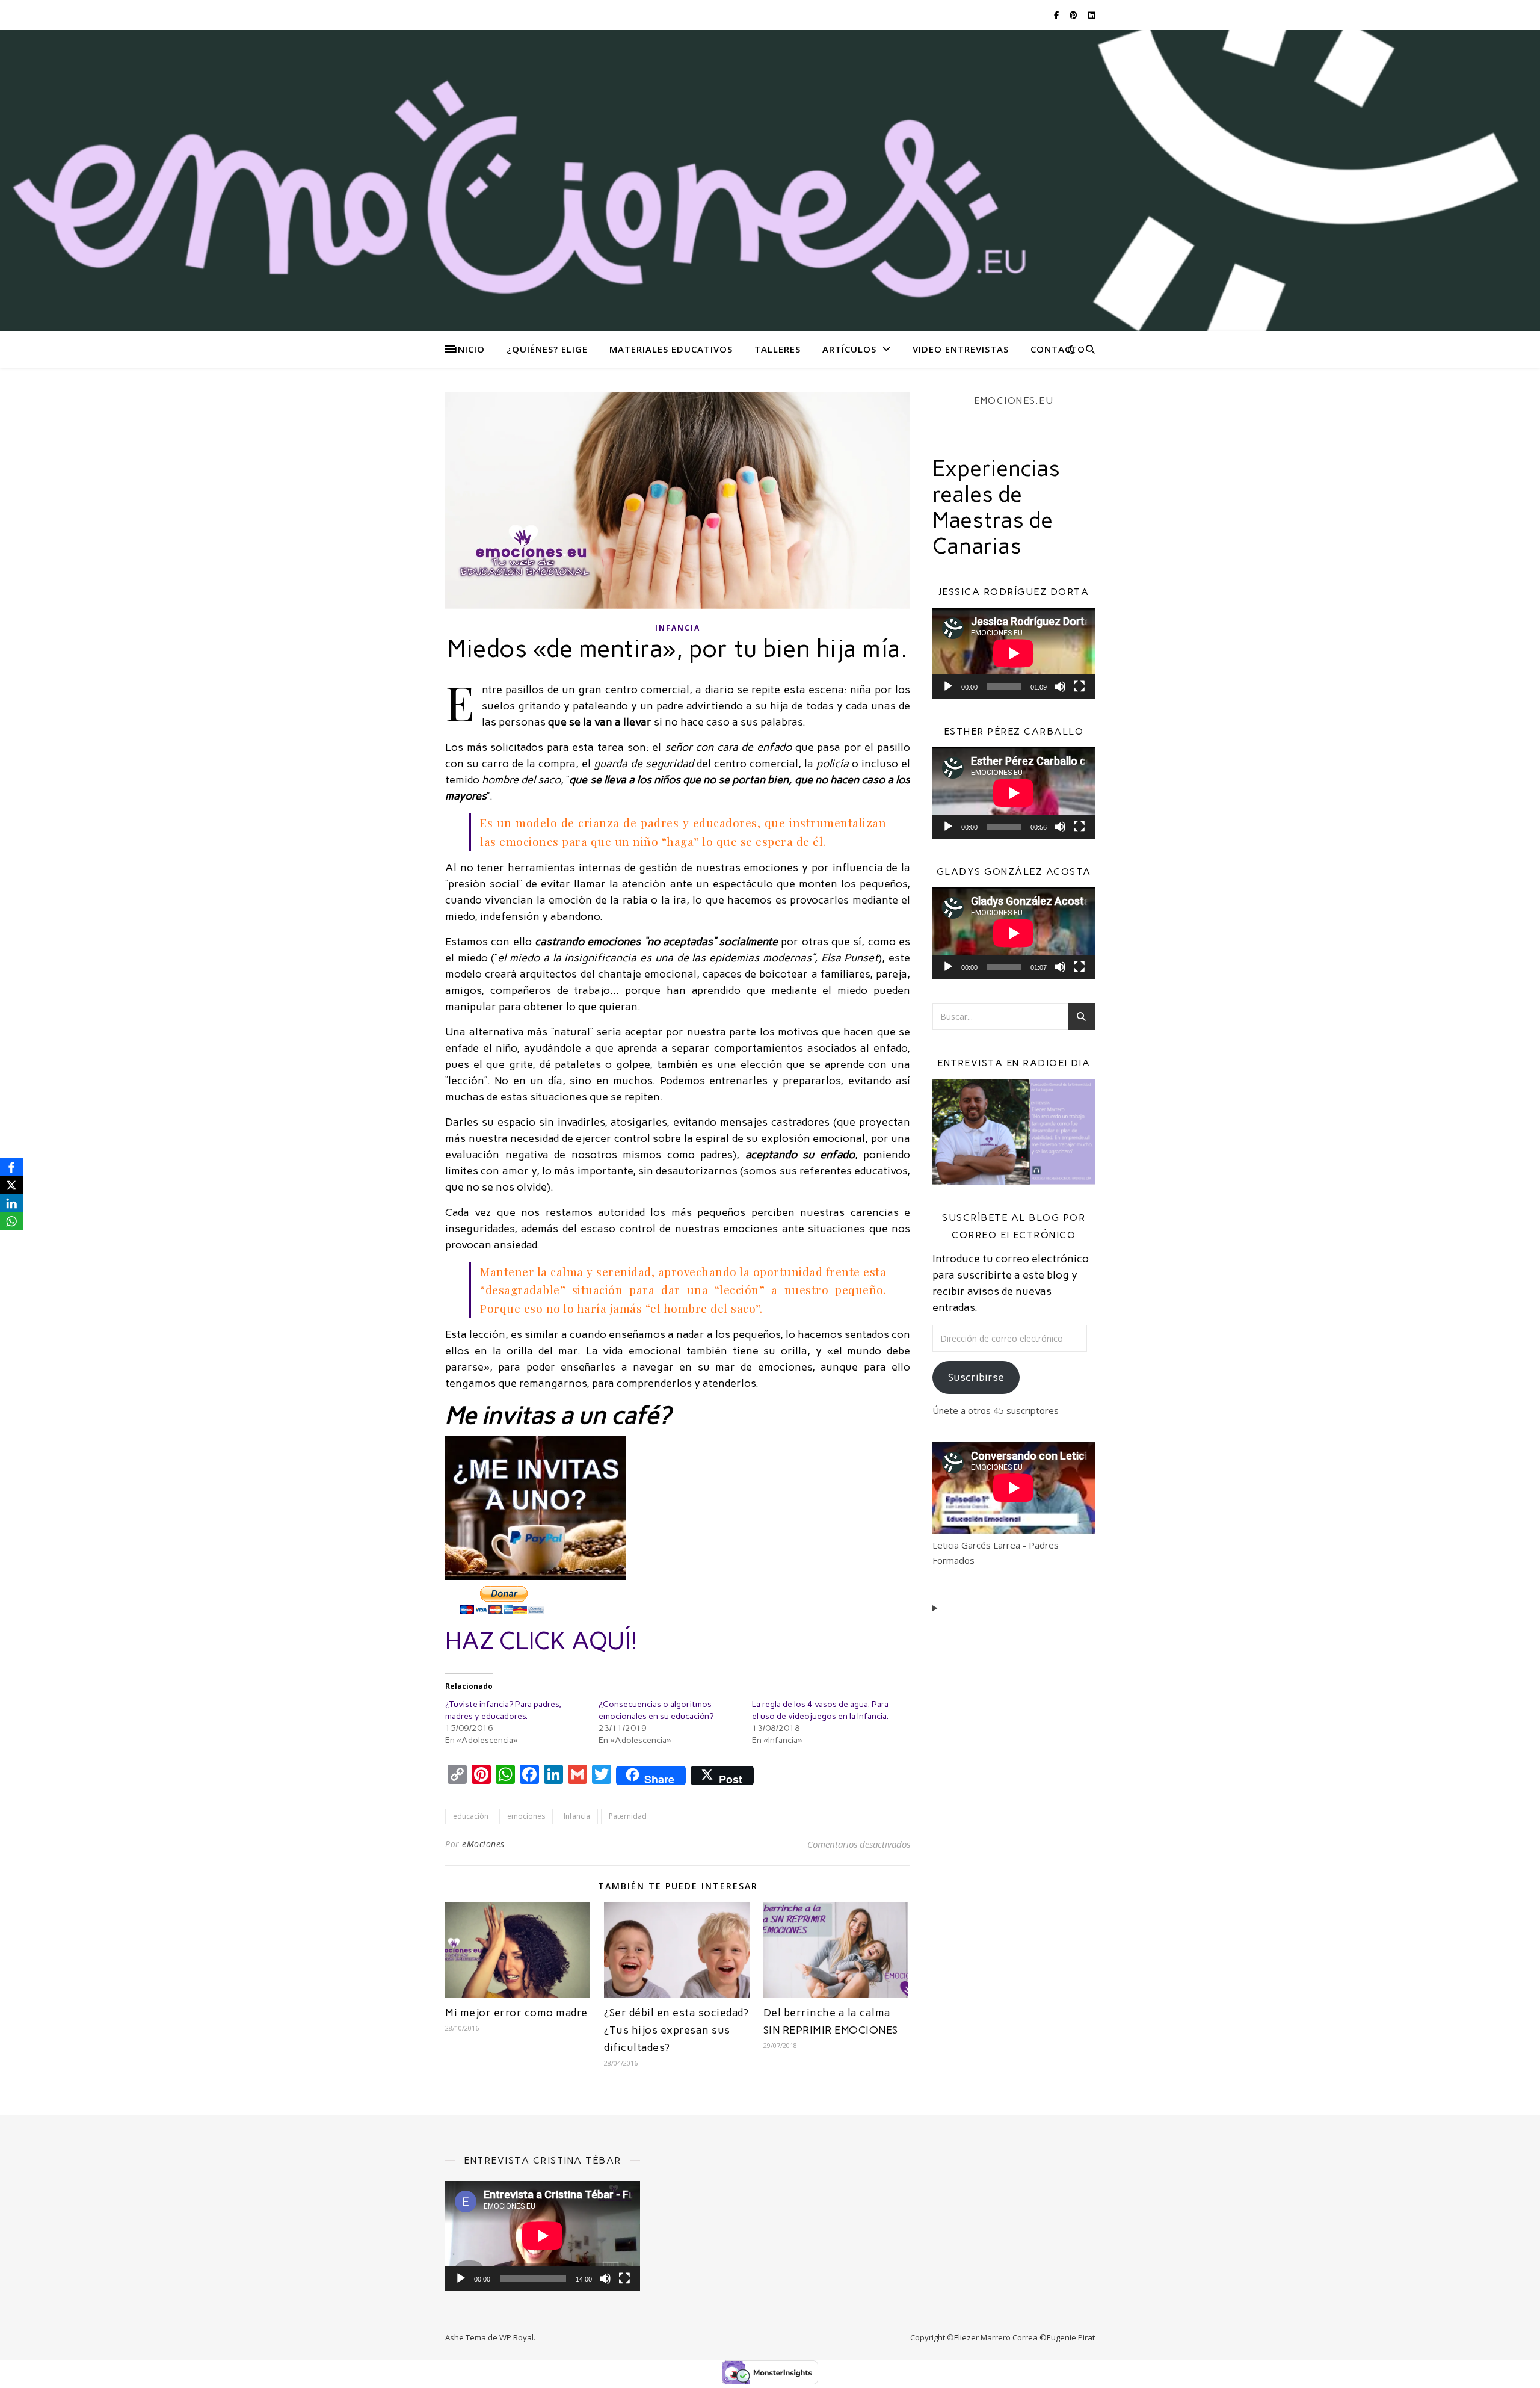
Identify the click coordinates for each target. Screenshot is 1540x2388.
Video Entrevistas (961, 349)
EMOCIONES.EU (1014, 400)
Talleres (778, 349)
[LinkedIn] (11, 1203)
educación (471, 1816)
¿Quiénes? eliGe (547, 349)
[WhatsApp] (11, 1221)
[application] (1014, 653)
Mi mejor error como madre (516, 2013)
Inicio (470, 349)
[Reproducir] (948, 686)
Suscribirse (976, 1377)
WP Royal (516, 2337)
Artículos (849, 349)
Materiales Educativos (671, 349)
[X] (11, 1185)
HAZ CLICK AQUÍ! (541, 1641)
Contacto (1058, 349)
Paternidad (628, 1816)
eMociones (483, 1844)
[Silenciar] (1060, 686)
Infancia (678, 628)
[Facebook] (11, 1167)
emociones (526, 1816)
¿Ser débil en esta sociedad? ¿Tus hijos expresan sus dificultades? (676, 2030)
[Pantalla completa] (1079, 686)
